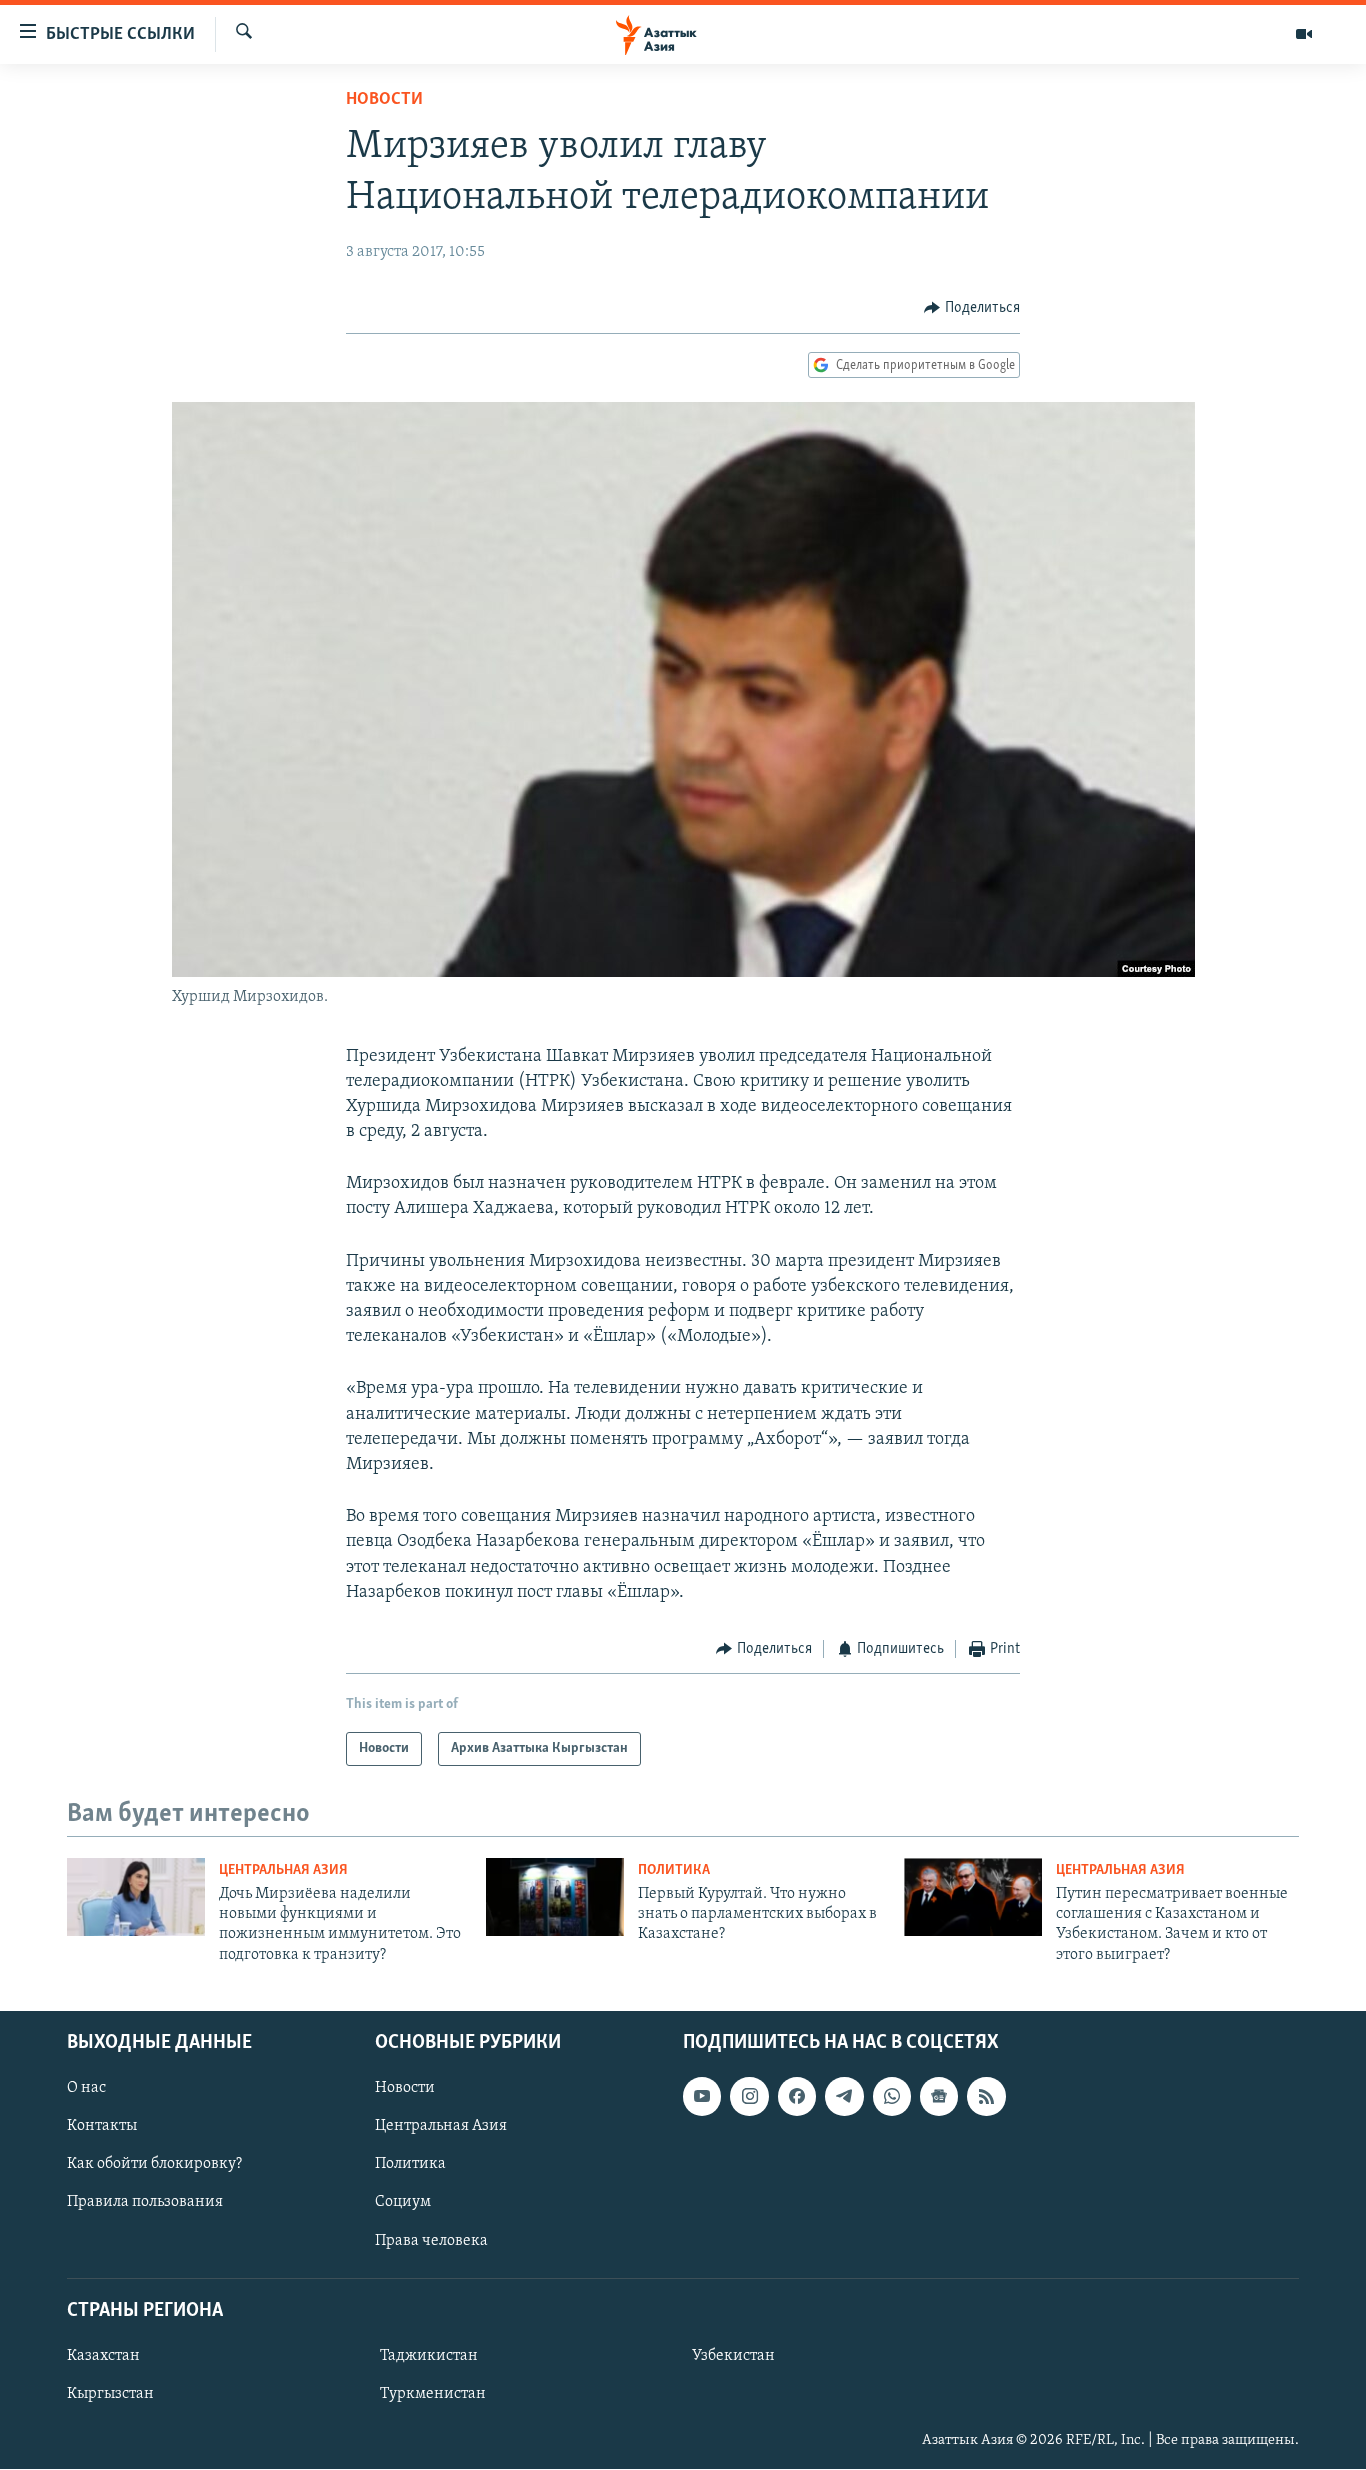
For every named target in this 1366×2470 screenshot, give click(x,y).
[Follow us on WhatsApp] (892, 2096)
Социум (403, 2203)
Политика (674, 1870)
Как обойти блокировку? (154, 2165)
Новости (384, 100)
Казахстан (103, 2356)
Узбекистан (733, 2356)
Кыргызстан (110, 2394)
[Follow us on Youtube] (702, 2096)
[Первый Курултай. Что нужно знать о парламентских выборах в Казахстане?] (555, 1897)
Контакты (102, 2126)
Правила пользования (145, 2203)
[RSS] (986, 2096)
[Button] (972, 308)
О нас (86, 2088)
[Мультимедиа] (1304, 34)
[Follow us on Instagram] (749, 2096)
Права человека (431, 2241)
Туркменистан (433, 2394)
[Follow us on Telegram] (844, 2096)
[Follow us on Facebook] (797, 2096)
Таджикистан (429, 2356)
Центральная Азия (283, 1870)
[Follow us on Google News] (939, 2096)
